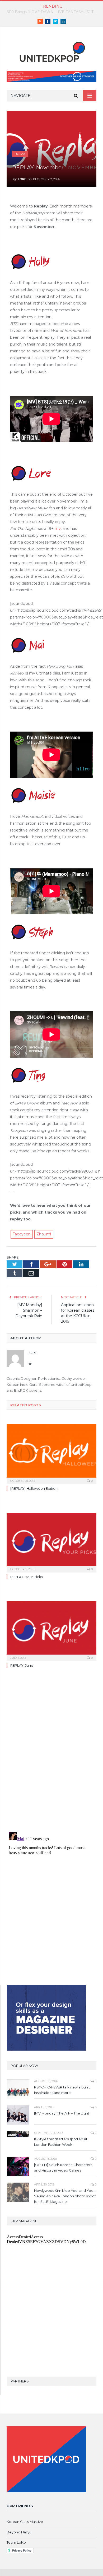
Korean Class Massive (25, 2522)
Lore (22, 179)
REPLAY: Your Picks (27, 1577)
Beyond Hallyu (19, 2532)
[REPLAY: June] (51, 1630)
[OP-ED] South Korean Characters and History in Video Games (63, 2167)
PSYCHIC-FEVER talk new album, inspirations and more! (62, 2090)
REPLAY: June (22, 1665)
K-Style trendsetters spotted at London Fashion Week (61, 2142)
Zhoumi (44, 1234)
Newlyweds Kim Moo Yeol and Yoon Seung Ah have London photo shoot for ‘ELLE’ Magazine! (65, 2196)
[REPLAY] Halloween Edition (34, 1488)
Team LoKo (16, 2542)
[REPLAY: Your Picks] (51, 1542)
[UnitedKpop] (51, 50)
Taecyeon (22, 1234)
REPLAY (20, 154)
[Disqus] (51, 1754)
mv (58, 529)
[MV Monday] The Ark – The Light (62, 2113)
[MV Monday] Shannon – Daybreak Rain (29, 1310)
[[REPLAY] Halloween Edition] (51, 1453)
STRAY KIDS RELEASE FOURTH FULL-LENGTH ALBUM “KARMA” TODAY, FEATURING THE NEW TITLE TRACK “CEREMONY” (53, 12)
